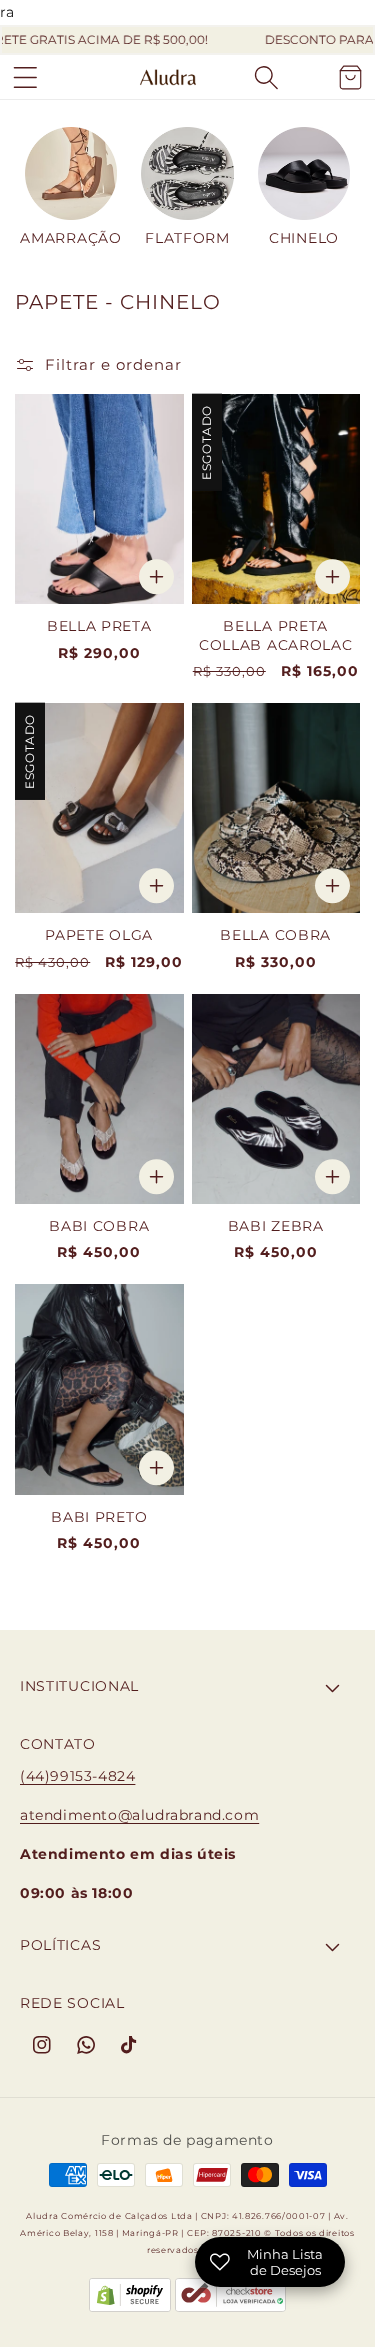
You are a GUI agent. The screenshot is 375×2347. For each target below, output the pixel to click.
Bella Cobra (275, 935)
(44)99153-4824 (77, 1776)
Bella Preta (99, 626)
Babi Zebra (276, 1226)
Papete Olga (99, 935)
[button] (25, 77)
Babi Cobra (99, 1226)
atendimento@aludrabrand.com (139, 1815)
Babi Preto (99, 1517)
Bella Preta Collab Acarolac (276, 635)
